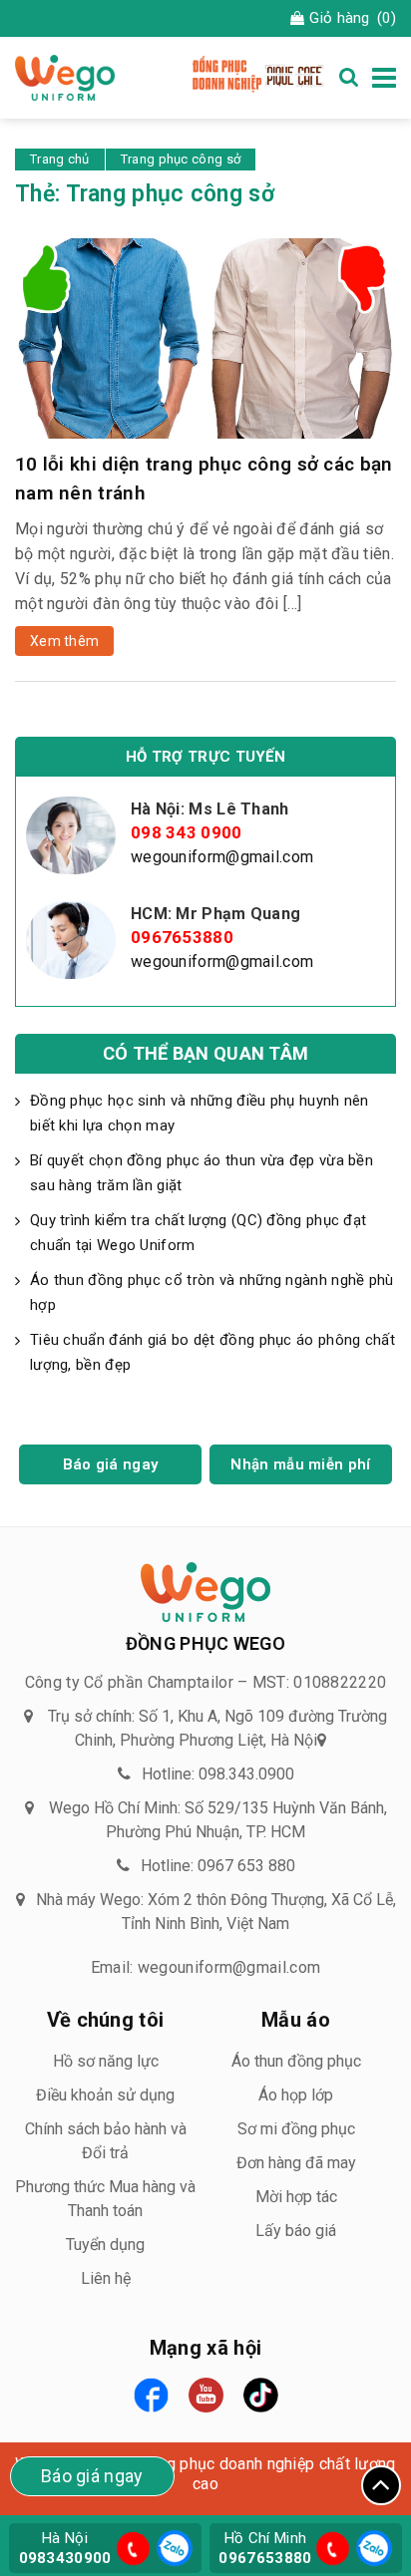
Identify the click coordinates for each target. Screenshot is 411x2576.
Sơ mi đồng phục (296, 2129)
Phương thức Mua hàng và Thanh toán (105, 2199)
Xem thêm (64, 641)
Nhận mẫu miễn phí (300, 1464)
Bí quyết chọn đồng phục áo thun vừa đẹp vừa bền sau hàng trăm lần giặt (202, 1173)
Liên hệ (106, 2278)
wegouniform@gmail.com (222, 857)
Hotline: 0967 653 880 (218, 1866)
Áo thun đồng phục (296, 2061)
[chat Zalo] (172, 2547)
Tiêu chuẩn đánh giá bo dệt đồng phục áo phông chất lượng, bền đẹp (212, 1352)
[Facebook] (151, 2395)
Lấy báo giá (296, 2231)
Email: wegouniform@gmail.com (205, 1967)
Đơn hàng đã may (296, 2163)
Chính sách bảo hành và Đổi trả (106, 2141)
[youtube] (206, 2395)
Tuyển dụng (105, 2245)
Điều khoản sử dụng (105, 2095)
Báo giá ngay (111, 1464)
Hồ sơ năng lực (106, 2061)
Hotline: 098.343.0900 (218, 1774)
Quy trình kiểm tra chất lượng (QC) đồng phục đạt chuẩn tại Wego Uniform (198, 1233)
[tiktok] (261, 2395)
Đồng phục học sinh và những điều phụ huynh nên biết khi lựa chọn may (200, 1113)
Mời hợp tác (296, 2197)
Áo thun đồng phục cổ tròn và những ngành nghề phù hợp (212, 1292)
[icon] (133, 2549)
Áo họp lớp (296, 2095)
